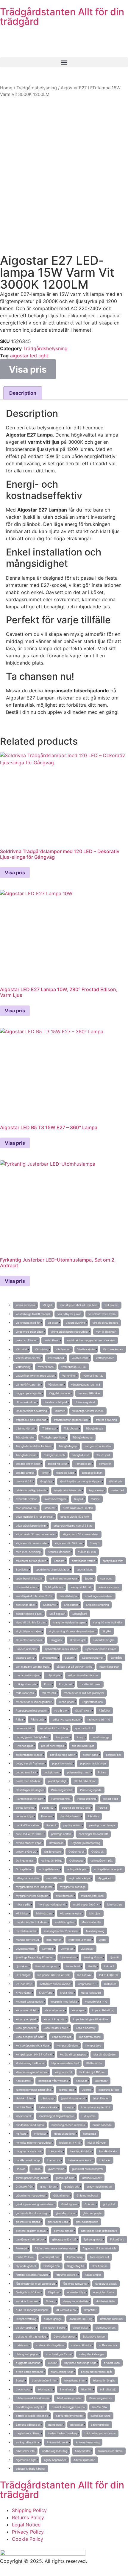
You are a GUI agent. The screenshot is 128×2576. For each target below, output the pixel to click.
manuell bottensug (27, 1940)
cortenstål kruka (81, 2345)
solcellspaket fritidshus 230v (34, 1596)
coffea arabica (108, 2345)
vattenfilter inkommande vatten (35, 1376)
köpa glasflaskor (26, 2028)
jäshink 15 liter (25, 2098)
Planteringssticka (62, 1790)
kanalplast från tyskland (53, 2081)
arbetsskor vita (25, 2451)
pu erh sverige (100, 1737)
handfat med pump (28, 2160)
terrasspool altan (92, 1473)
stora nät (50, 1508)
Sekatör (70, 1658)
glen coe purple (92, 2213)
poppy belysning (62, 1763)
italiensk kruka (48, 2107)
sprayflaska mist (113, 1561)
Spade (89, 1578)
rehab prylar (67, 1702)
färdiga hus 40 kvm (28, 2292)
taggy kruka (96, 1490)
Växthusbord (56, 1358)
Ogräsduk (97, 1852)
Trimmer (60, 1411)
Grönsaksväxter (92, 2178)
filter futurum (100, 2266)
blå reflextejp (108, 2389)
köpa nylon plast (26, 2019)
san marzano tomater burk (32, 1667)
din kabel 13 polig (54, 2328)
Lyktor (103, 1940)
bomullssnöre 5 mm (44, 2380)
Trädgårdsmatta (83, 1437)
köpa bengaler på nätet (30, 2037)
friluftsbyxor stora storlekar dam (55, 2248)
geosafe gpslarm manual (31, 2231)
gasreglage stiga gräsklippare (99, 2231)
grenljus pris (72, 2187)
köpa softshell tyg (103, 2010)
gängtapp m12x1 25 (64, 2239)
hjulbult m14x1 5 (70, 2143)
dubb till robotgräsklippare (32, 2310)
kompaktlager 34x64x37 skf (34, 2054)
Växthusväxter (86, 1349)
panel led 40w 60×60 (30, 1834)
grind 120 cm (48, 2187)
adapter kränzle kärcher (31, 2469)
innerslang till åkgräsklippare (56, 2116)
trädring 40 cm (25, 1428)
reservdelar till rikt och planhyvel (84, 1693)
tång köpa (46, 1481)
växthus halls (80, 1358)
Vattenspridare (105, 1358)
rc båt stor (61, 1711)
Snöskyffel (50, 1605)
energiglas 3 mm (104, 2292)
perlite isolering (25, 1808)
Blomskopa (67, 2389)
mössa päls (23, 1904)
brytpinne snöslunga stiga (80, 2363)
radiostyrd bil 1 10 (99, 1719)
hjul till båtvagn (97, 2143)
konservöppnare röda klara (32, 2045)
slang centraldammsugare (69, 1622)
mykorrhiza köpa (80, 1878)
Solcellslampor (68, 1596)
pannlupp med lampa (102, 1825)
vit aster (53, 1323)
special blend (85, 1569)
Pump (80, 1737)
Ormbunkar (56, 1843)
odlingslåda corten (27, 1878)
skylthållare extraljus (28, 1631)
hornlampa (89, 2134)
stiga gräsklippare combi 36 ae (73, 1526)
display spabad (25, 2328)
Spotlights (22, 1569)
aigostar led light (29, 356)
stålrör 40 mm (87, 1552)
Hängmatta (55, 2151)
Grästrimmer (61, 2195)
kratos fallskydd (91, 1993)
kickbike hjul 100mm (92, 2072)
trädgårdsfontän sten (98, 1446)
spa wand (106, 1578)
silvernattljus (49, 1658)
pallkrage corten (61, 1834)
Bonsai (20, 2380)
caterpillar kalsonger (92, 2354)
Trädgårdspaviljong (53, 1437)
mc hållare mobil (26, 1931)
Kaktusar (81, 2081)
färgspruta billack (106, 2284)
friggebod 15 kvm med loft (99, 2248)
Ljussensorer (68, 1957)
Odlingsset (76, 1861)
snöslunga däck (26, 1605)
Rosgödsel (65, 1684)
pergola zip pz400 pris (76, 1808)
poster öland (90, 1755)
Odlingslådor (24, 1869)
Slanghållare (80, 1614)
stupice (95, 1499)
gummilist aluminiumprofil (88, 2169)
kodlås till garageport (73, 2054)
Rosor (48, 1684)
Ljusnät (114, 1957)
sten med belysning (28, 1552)
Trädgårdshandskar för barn (33, 1446)
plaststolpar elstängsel (30, 1790)
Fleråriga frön (51, 2266)
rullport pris (54, 1675)
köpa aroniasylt (61, 2037)
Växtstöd (21, 1349)
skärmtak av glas (104, 1640)
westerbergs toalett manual (33, 1314)
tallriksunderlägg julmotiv (31, 1490)
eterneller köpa (76, 2292)
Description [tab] (23, 393)
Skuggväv (56, 1640)
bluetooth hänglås (104, 2380)
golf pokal (109, 2204)
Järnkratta (47, 2098)
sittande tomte (25, 1658)
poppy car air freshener (30, 1763)
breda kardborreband (29, 2372)
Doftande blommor (112, 2319)
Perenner (47, 1816)
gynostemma (56, 2169)
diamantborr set (106, 2328)
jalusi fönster (101, 2098)
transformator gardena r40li (71, 1420)
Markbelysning (95, 1931)
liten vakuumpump (47, 1966)
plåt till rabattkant (85, 1781)
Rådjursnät (37, 1719)
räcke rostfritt (24, 1728)
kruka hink (67, 1993)
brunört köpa (112, 2363)
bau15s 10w (100, 2407)
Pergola (102, 1808)
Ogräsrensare (52, 1852)
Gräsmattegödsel (87, 2195)
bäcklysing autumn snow (100, 2433)
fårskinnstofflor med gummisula (35, 2284)
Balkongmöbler (100, 2425)
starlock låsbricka (59, 1552)
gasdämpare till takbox (30, 2239)
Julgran (86, 2090)
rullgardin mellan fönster (83, 1675)
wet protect (111, 1305)
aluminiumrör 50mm (110, 2451)
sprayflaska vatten (83, 1561)
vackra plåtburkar (89, 1393)
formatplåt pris (50, 2257)
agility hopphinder (55, 2460)
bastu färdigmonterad (69, 2416)
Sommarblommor (26, 1587)
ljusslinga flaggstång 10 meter (34, 1957)
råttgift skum (83, 1711)
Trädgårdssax (94, 1428)
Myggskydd (105, 1878)
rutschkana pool (109, 1667)
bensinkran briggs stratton (68, 2407)
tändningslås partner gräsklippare (81, 1481)
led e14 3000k (109, 1975)
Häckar (20, 2169)
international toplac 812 (96, 2107)
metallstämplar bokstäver (32, 1922)
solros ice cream (109, 1587)
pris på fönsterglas (53, 1746)
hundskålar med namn (30, 2125)
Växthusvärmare (113, 1349)
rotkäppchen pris (26, 1684)
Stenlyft (95, 1543)
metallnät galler (64, 1922)
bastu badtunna (100, 2416)
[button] (64, 62)
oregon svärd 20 (26, 1852)
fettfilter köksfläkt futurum (32, 2275)
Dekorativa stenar (64, 2337)
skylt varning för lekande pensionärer (72, 1631)
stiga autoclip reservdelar (31, 1543)
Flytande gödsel (26, 2266)
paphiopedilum (72, 1825)
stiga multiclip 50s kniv (75, 1517)
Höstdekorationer (65, 2134)
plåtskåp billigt (57, 1781)
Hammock (54, 2160)
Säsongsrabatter (92, 1658)
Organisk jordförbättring (85, 1843)
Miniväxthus (115, 1904)
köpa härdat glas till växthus (91, 2019)
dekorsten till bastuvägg (31, 2337)
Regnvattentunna (92, 1702)
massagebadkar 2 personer (61, 1931)
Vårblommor (56, 1385)
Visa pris (28, 369)
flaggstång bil (76, 2266)
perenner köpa (25, 1816)
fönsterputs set (100, 2257)
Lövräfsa (48, 1949)
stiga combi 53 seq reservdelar (35, 1534)
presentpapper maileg (29, 1755)
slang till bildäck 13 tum (31, 1622)
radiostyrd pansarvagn (66, 1719)
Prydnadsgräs (25, 1746)
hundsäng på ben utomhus (68, 2125)
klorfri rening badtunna (30, 2063)
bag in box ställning (28, 2433)
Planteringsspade (91, 1790)
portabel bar (114, 1755)
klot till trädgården (105, 2054)
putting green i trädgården (32, 1737)
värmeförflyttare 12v (28, 1385)
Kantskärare (23, 2081)
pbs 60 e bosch (70, 1816)
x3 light (47, 1305)
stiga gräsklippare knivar (31, 1526)
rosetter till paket (90, 1684)
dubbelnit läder (106, 2301)
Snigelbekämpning (97, 1605)
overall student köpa (28, 1843)
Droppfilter (90, 2310)
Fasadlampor (93, 2275)
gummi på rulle (65, 2178)
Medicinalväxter (91, 1922)
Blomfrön (87, 2389)
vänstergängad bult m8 (86, 1385)
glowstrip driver (65, 2213)
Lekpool (109, 1966)
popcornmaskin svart (93, 1763)
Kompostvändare (67, 2045)
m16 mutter (54, 1940)
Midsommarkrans (71, 1913)
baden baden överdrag (62, 2433)
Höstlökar (40, 2134)
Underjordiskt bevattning (31, 1411)
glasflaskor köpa (58, 2222)
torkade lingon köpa (28, 1464)
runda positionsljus (27, 1675)
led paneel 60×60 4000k (54, 1975)
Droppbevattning (26, 2319)
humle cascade (102, 2125)
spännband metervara (63, 1578)
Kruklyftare (46, 1993)
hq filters (21, 2134)
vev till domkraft (106, 1332)
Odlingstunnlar (25, 1861)
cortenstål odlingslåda (50, 2345)
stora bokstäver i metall (78, 1508)
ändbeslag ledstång (55, 2451)
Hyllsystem (89, 2116)
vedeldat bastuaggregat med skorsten (91, 1340)
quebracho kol (84, 1728)
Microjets (95, 1913)
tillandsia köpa (65, 1473)
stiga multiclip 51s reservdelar (34, 1517)
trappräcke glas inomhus (31, 1420)
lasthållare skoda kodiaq (55, 1984)
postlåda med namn (63, 1755)
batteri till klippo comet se (32, 2416)
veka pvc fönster (26, 1340)
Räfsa (19, 1719)
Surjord (79, 1499)
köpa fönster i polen (56, 2028)
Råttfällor (104, 1711)
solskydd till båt (81, 1587)
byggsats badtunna (28, 2363)
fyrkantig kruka (93, 2239)
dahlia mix (22, 2345)
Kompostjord (93, 2045)
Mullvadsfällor (65, 1896)
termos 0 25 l (24, 1481)
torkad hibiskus (58, 1464)
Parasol (51, 1825)
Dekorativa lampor (94, 2337)
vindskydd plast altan (29, 1332)
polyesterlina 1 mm (79, 1772)
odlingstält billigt (51, 1861)
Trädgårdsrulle (25, 1437)
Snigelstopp (71, 1605)
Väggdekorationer (60, 1393)
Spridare (59, 1561)
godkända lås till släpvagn (32, 2213)
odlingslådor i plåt (102, 1861)
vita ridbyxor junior (69, 1314)
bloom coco (23, 2389)
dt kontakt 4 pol (66, 2310)
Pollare (102, 1772)
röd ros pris (49, 1693)
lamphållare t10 (87, 1984)
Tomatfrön (105, 1464)
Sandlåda (116, 1658)
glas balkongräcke (87, 2222)
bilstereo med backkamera (33, 2398)
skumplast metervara (29, 1640)
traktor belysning (106, 1420)
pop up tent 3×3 (26, 1772)
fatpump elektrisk (66, 2275)
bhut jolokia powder (69, 2398)
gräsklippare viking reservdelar (35, 2204)
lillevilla (92, 1966)
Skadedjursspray (26, 1649)
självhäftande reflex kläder (61, 1649)
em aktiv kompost (27, 2301)
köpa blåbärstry (86, 2028)
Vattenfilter (69, 1376)
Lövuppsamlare (25, 1949)
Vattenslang (23, 1367)
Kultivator (110, 1984)
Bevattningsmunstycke (30, 2407)
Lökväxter (67, 1949)
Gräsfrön (90, 2204)
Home (6, 88)
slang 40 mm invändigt (108, 1622)
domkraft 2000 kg (81, 2319)
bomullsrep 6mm (75, 2380)
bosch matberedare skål (96, 2372)
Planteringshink (60, 1799)
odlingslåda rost (49, 1869)
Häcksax (105, 2160)
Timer (45, 1473)
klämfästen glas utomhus (31, 2072)
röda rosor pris (25, 1693)
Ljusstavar (87, 1949)
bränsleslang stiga (62, 2372)
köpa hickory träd (55, 2019)
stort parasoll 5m (26, 1508)
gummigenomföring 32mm (32, 2178)
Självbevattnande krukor (101, 1649)
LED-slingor (23, 1975)
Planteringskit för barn (29, 1799)
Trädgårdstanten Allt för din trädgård (62, 17)
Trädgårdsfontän (26, 1455)
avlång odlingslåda (27, 2442)
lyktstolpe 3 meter (80, 1940)
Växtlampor (63, 1349)
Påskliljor (93, 1816)
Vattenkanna (46, 1367)
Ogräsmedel (76, 1852)
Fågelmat (54, 2292)
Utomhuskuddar (26, 1402)
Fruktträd (21, 2248)
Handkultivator (108, 2151)
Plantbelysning (86, 1799)
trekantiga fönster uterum (88, 1411)
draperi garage (53, 2319)
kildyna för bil (63, 2072)
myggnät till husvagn (73, 1887)
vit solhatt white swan (102, 1314)
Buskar (52, 2363)
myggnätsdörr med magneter (34, 1887)
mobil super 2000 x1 (86, 1904)
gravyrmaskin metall (99, 2187)
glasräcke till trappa (28, 2222)
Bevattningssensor (101, 2398)
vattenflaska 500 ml (74, 1367)
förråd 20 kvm (25, 2257)
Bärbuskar (77, 2425)
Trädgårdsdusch (54, 1455)
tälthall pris (116, 1481)
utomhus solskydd (55, 1402)
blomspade (45, 2389)
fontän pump (75, 2257)
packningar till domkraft (93, 1834)
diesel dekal (80, 2328)
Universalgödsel (85, 1402)
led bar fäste (24, 1984)
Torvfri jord (103, 1455)
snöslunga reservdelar (99, 1596)
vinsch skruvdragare (105, 1323)
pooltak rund (51, 1772)
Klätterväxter (94, 2063)
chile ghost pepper (27, 2354)
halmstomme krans (80, 2160)
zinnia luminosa (25, 1305)
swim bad (118, 1490)
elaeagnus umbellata (76, 2301)
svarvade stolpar (26, 1499)
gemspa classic (64, 2231)
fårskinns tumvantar (75, 2284)
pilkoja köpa (111, 1799)
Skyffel (107, 1631)
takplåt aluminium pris (68, 1490)
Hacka (36, 2169)
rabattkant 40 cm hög (54, 1728)
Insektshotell (24, 2116)
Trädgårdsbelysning (37, 88)
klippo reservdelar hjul (65, 2063)
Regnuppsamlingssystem (31, 1711)
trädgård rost (81, 1455)
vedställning (52, 1340)
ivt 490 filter (24, 2107)
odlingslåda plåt (77, 1869)
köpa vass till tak (26, 2010)
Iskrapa (69, 2107)
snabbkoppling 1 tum (29, 1614)
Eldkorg (50, 2301)
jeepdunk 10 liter (109, 2090)
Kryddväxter (24, 1993)
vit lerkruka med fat (28, 1323)
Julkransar (101, 2081)
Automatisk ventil (57, 2442)
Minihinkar (22, 1913)
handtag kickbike (81, 2151)
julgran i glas (66, 2090)
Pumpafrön (62, 1737)
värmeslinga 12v (93, 1376)
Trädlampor (49, 1428)
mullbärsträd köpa (92, 1896)
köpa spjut (78, 2010)
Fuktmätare (117, 2239)
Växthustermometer (28, 1358)
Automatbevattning (88, 2442)
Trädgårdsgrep (68, 1446)
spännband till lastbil (29, 1578)
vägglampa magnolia (28, 1393)
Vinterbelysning (75, 1323)
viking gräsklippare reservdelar (70, 1332)
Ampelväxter (82, 2451)
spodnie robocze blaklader (52, 1569)
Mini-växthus (44, 1913)
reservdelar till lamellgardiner (34, 1702)
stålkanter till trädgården (31, 1561)
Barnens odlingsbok (28, 2425)
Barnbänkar (55, 2425)
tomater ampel (25, 1473)
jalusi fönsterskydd (73, 2098)
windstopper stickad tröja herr (78, 1305)
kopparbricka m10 (96, 2002)
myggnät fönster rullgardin (32, 1896)
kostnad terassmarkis (29, 2002)
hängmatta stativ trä (28, 2151)
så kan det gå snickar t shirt (74, 1667)
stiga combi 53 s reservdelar (81, 1534)
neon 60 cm (54, 1878)
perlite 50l (48, 1808)
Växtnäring (41, 1349)
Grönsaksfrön (24, 2187)
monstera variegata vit (52, 1904)
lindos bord (73, 1966)
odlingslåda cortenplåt (108, 1869)
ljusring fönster (93, 1957)
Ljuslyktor (22, 1966)
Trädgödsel (71, 1428)
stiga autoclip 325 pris (68, 1543)
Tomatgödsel (83, 1464)
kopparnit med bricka (64, 2002)
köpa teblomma (54, 2010)
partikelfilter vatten (27, 1825)
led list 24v (84, 1975)
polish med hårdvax (28, 1781)
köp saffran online (90, 2037)
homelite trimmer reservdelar (34, 2143)
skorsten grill (78, 1640)
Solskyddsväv (54, 1587)
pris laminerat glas (83, 1746)
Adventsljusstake (84, 2460)
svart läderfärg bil (55, 1499)
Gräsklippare (69, 2204)
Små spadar (57, 1614)
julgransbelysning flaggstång (33, 2090)
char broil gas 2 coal (59, 2354)
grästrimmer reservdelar (31, 2195)
